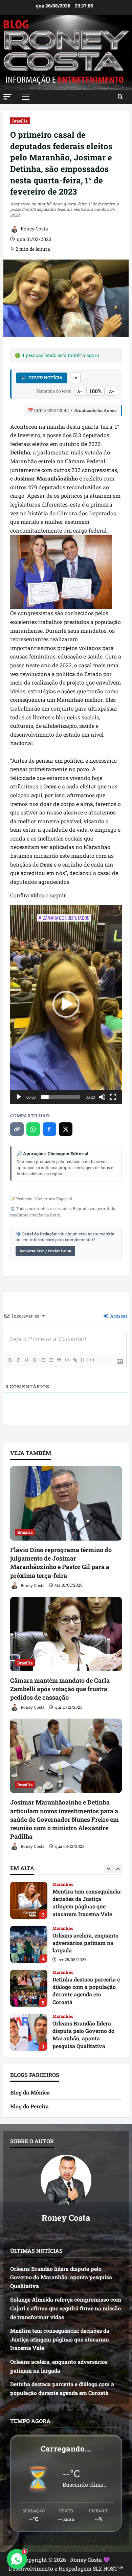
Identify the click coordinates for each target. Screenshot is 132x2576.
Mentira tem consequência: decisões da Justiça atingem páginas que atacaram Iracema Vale (60, 2339)
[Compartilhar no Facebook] (49, 1129)
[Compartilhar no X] (66, 1129)
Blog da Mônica (30, 2092)
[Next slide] (118, 1869)
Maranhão (63, 1884)
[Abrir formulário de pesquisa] (120, 97)
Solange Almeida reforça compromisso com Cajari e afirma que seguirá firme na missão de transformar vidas (29, 2032)
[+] (91, 1360)
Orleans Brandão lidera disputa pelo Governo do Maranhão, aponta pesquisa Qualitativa (29, 1988)
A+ (112, 391)
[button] (7, 97)
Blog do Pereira (29, 2106)
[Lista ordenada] (42, 1360)
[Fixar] (34, 1360)
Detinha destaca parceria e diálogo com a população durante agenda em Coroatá (29, 1944)
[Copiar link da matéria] (17, 1129)
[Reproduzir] (19, 1097)
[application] (66, 1004)
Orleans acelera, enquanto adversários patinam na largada (29, 1900)
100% (95, 391)
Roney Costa (34, 229)
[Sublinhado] (26, 1360)
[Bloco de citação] (59, 1360)
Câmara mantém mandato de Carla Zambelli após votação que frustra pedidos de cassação (60, 1689)
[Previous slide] (108, 1869)
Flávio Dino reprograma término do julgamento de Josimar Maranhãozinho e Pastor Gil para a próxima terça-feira (61, 1563)
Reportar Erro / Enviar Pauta (45, 1251)
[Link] (75, 1360)
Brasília (20, 121)
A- (80, 391)
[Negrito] (10, 1360)
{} (83, 1360)
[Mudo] (102, 1097)
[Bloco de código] (67, 1360)
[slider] (61, 1097)
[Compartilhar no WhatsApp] (33, 1129)
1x (75, 378)
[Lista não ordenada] (50, 1360)
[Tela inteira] (113, 1097)
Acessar (118, 1316)
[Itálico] (18, 1360)
